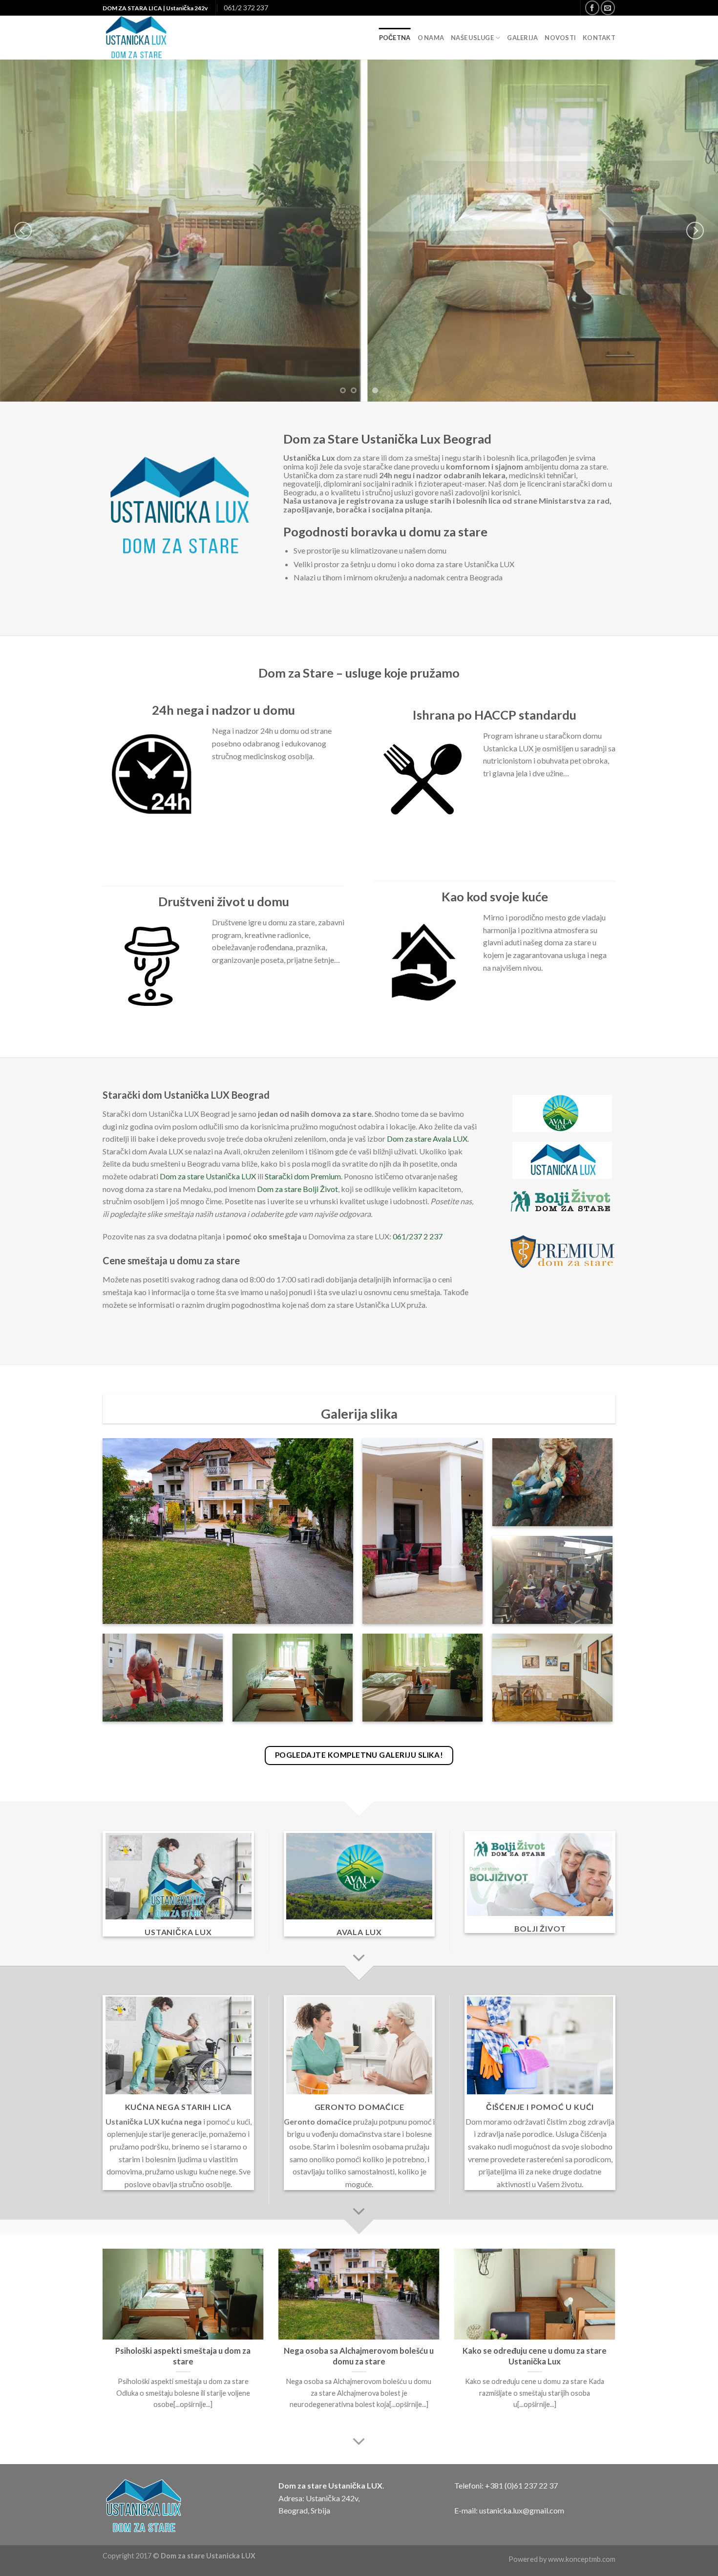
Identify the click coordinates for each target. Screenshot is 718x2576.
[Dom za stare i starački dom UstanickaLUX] (156, 38)
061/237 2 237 (418, 1236)
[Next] (695, 231)
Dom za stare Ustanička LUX (208, 1176)
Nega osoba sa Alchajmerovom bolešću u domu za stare (359, 2356)
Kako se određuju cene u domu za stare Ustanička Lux (535, 2356)
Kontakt (599, 38)
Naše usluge (472, 38)
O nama (431, 38)
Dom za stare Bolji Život (297, 1189)
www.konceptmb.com (582, 2559)
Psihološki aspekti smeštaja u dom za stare (183, 2356)
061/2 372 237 (246, 8)
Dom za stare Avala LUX (427, 1139)
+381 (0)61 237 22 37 (521, 2485)
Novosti (560, 38)
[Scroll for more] (359, 1959)
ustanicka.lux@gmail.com (522, 2510)
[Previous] (23, 231)
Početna (395, 38)
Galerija (522, 38)
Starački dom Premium (303, 1176)
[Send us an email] (608, 8)
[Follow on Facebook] (592, 8)
